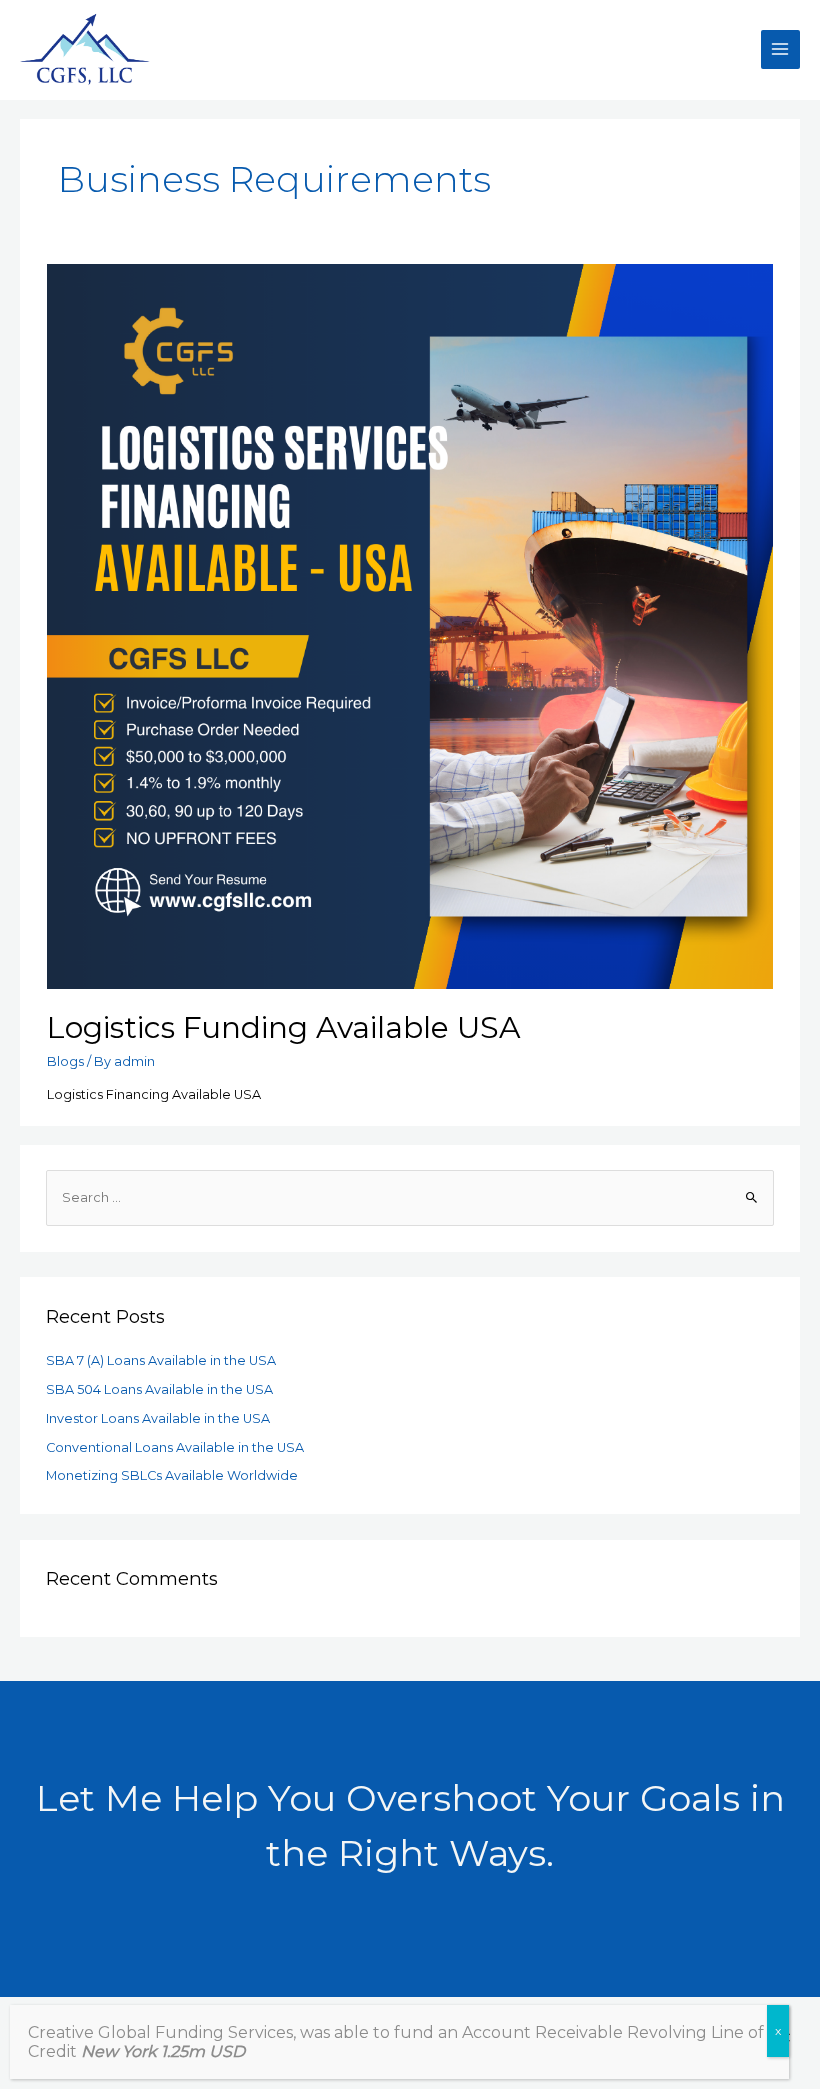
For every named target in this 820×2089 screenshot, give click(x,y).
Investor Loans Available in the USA (158, 1418)
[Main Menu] (780, 49)
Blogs (65, 1061)
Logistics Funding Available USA (284, 1027)
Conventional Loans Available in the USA (175, 1447)
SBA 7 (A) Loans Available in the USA (161, 1360)
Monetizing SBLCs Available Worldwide (172, 1475)
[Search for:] (410, 1197)
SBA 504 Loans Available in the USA (159, 1389)
